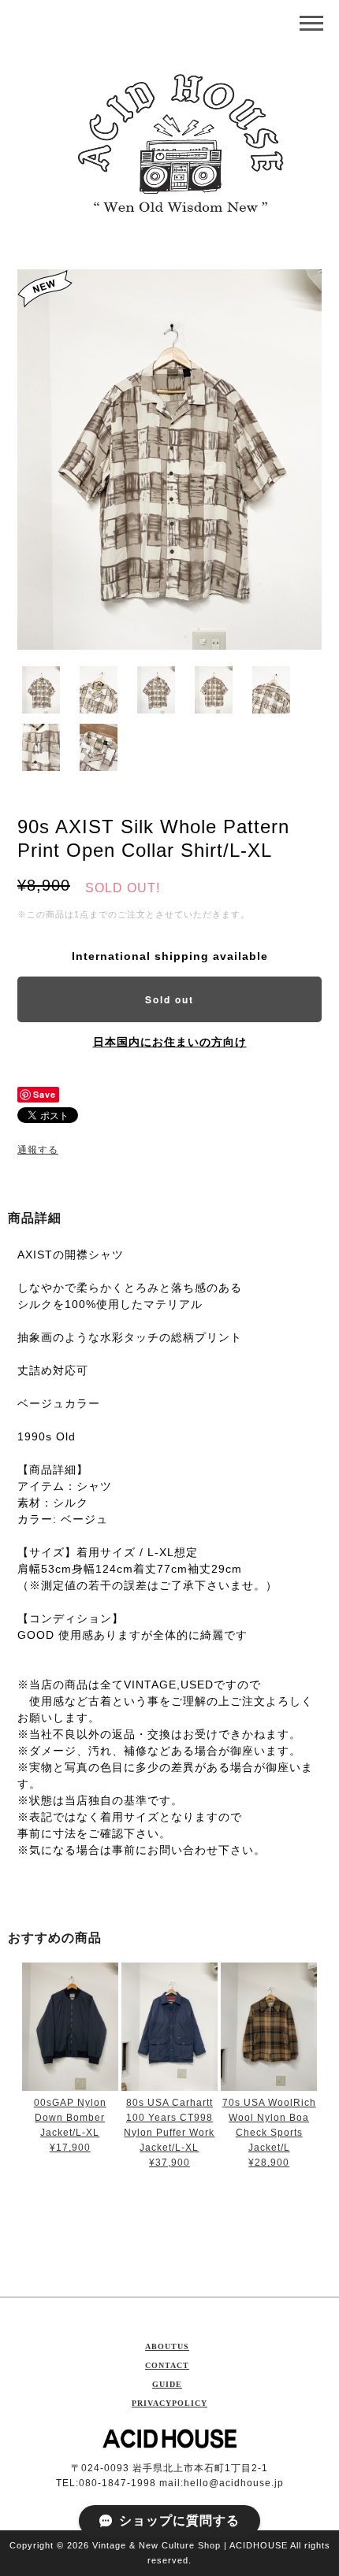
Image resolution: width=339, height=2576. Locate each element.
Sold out (169, 999)
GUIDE (167, 2384)
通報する (38, 1150)
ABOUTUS (167, 2346)
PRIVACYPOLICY (169, 2403)
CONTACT (167, 2365)
